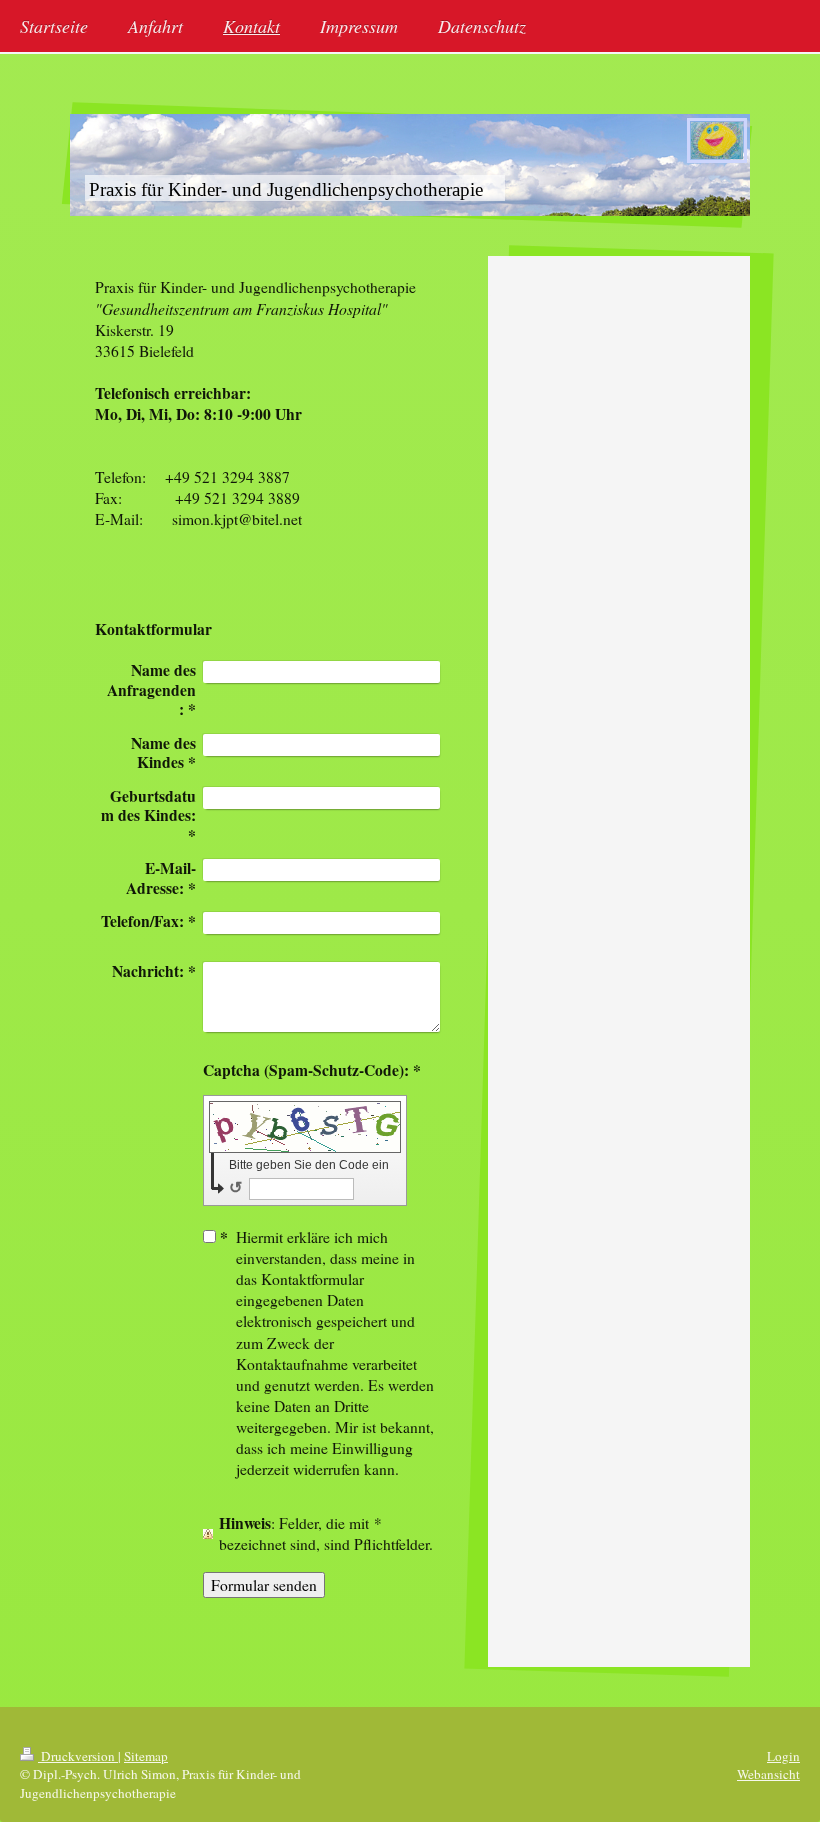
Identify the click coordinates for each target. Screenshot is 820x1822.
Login (783, 1756)
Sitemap (146, 1756)
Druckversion (78, 1756)
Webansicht (768, 1774)
